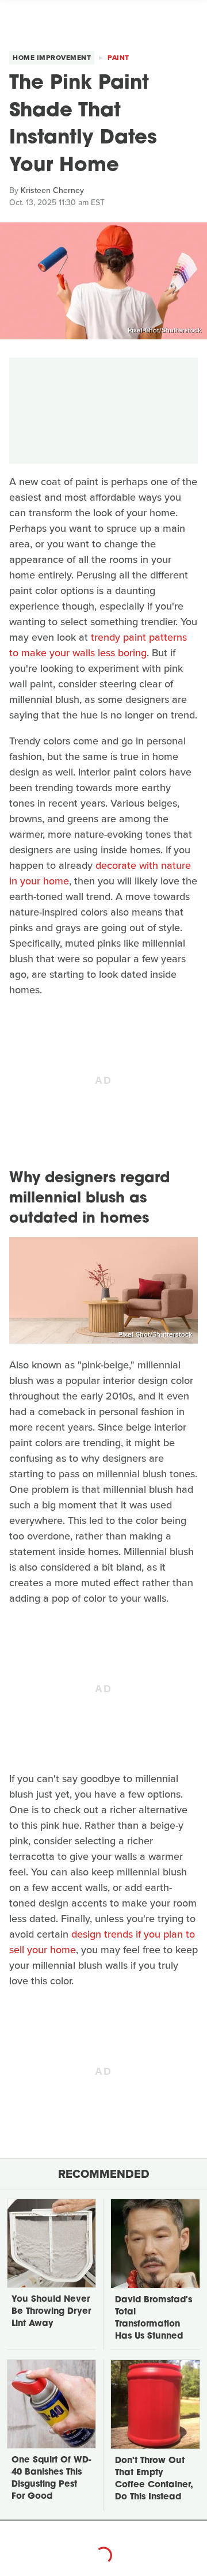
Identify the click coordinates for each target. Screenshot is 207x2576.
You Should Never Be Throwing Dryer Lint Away (51, 2312)
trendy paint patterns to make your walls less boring (98, 645)
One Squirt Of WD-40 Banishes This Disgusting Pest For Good (51, 2479)
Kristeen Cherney (52, 190)
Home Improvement (52, 58)
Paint (118, 58)
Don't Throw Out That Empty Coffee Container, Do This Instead (154, 2479)
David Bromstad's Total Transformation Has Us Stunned (154, 2318)
